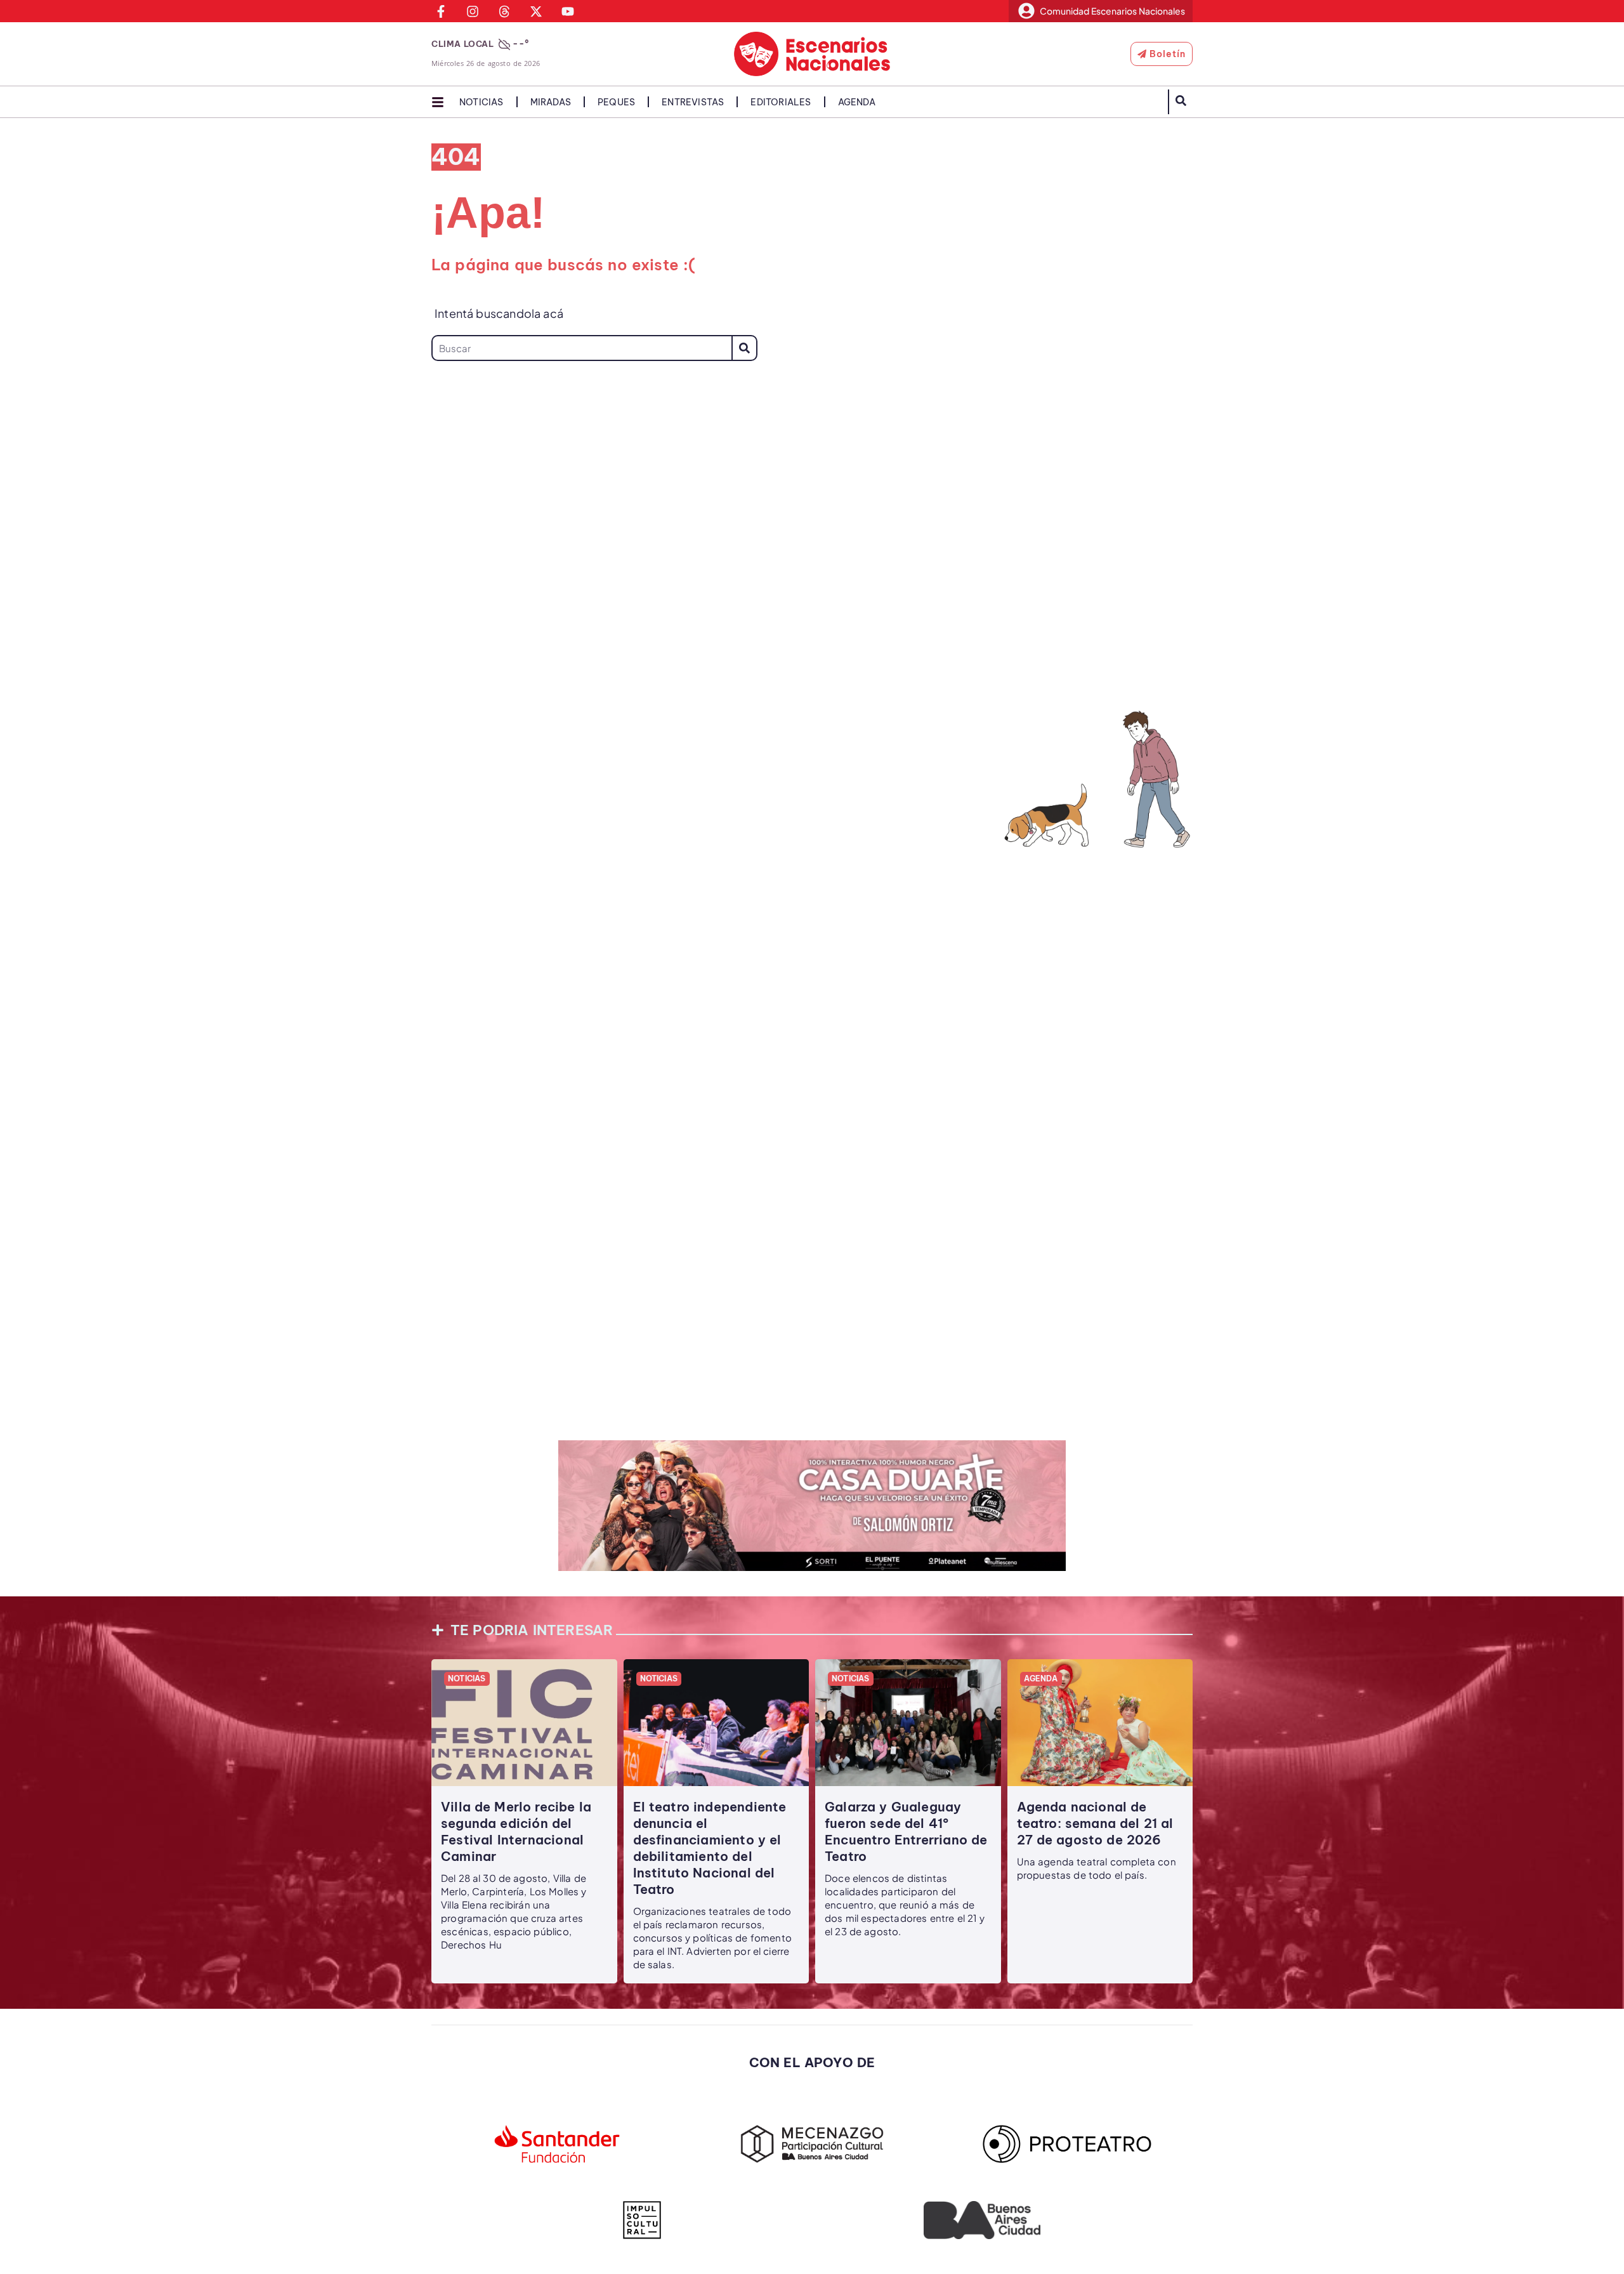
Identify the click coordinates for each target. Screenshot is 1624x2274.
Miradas (551, 102)
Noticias (481, 102)
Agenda (857, 102)
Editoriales (781, 102)
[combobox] (581, 348)
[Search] (744, 348)
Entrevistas (693, 102)
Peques (616, 102)
